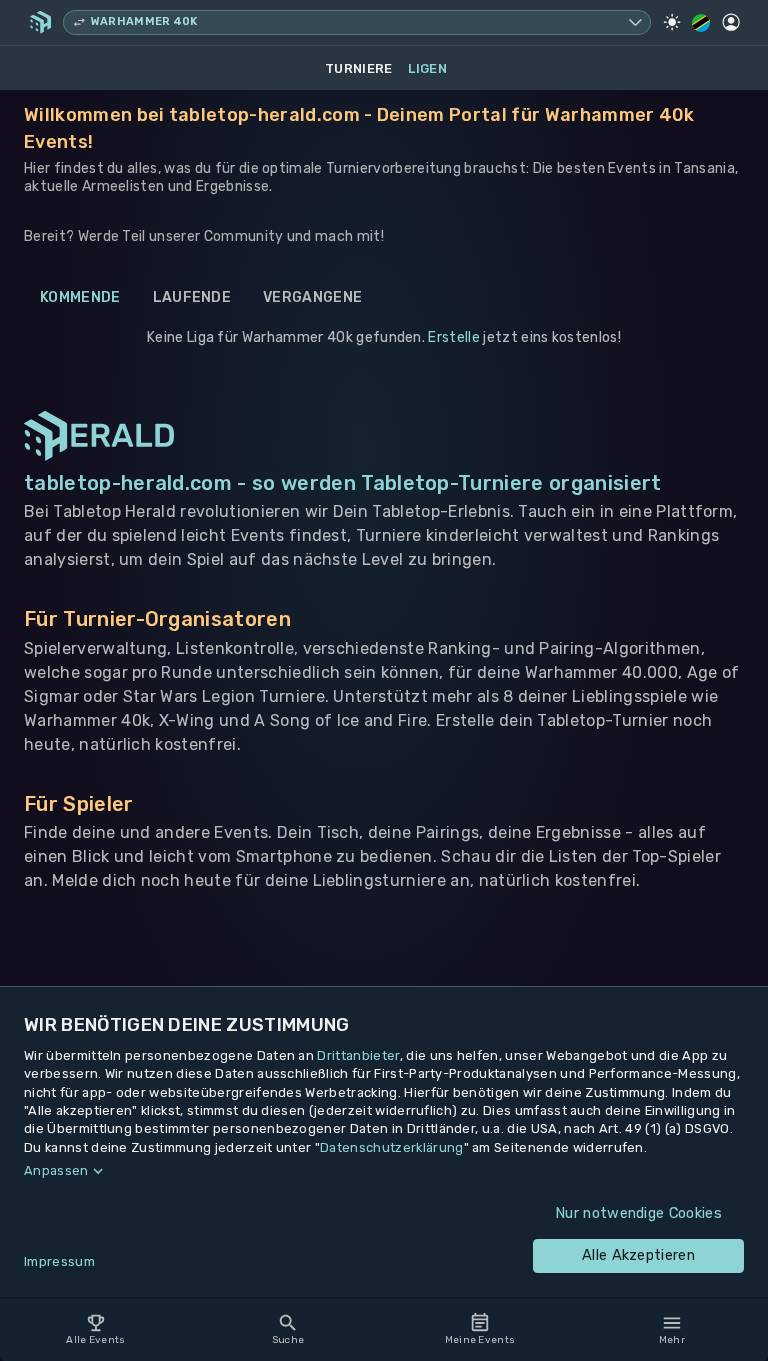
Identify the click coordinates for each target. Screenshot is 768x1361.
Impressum (59, 1261)
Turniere (359, 68)
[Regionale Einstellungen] (701, 23)
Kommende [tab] (80, 297)
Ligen (427, 68)
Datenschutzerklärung (391, 1147)
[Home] (40, 22)
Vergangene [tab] (312, 297)
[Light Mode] (672, 22)
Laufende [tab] (192, 297)
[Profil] (731, 22)
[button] (384, 1171)
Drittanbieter (358, 1055)
